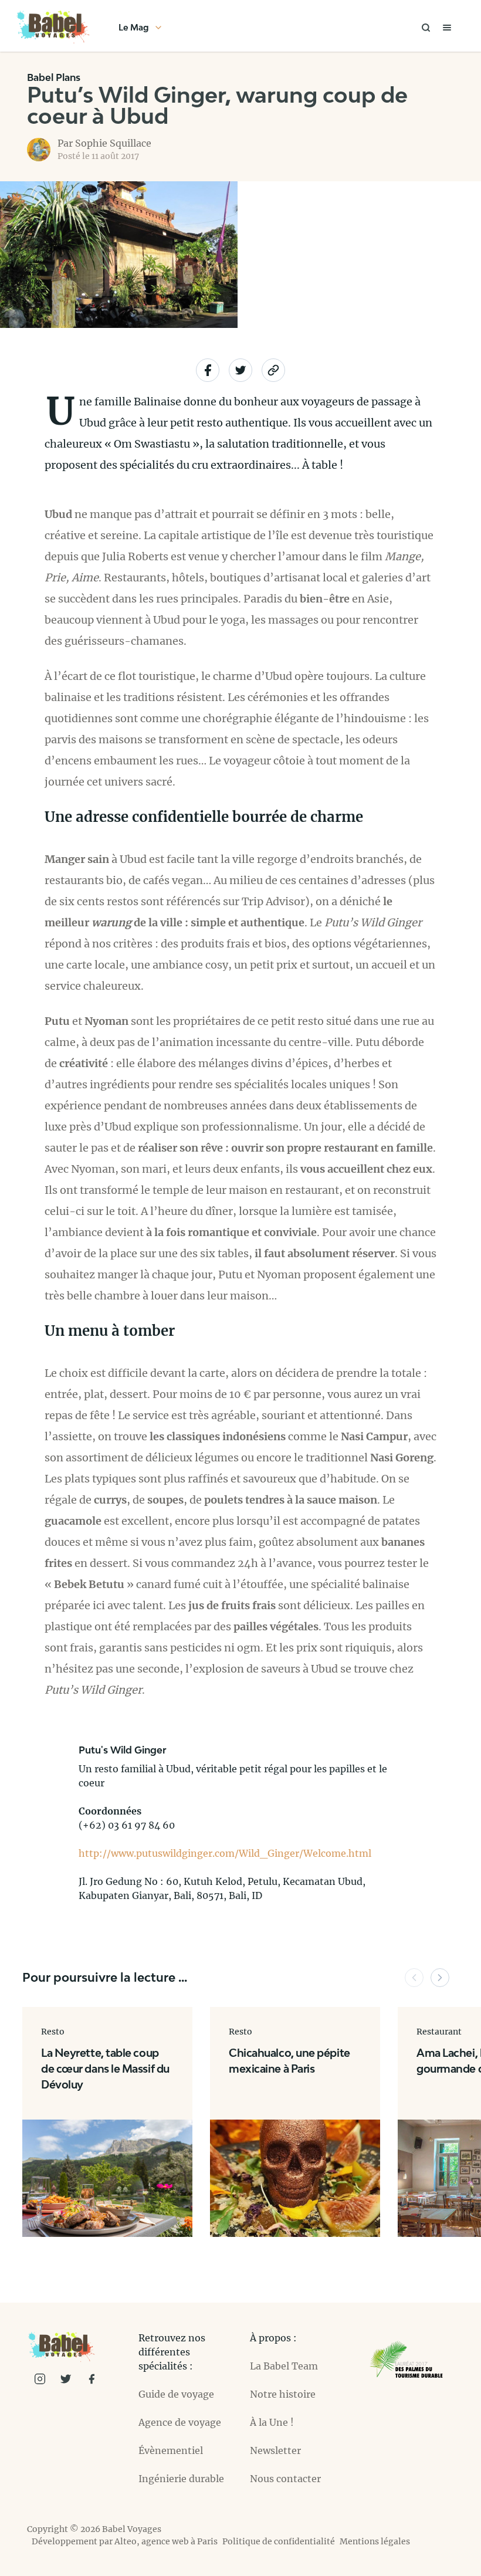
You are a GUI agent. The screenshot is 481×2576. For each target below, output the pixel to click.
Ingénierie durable (181, 2479)
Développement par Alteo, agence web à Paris (125, 2541)
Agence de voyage (180, 2422)
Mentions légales (375, 2541)
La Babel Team (284, 2366)
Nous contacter (285, 2479)
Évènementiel (171, 2450)
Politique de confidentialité (279, 2541)
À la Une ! (272, 2422)
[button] (414, 1978)
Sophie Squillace (113, 143)
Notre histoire (283, 2394)
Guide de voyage (176, 2394)
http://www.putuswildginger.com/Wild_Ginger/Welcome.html (225, 1853)
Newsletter (275, 2450)
